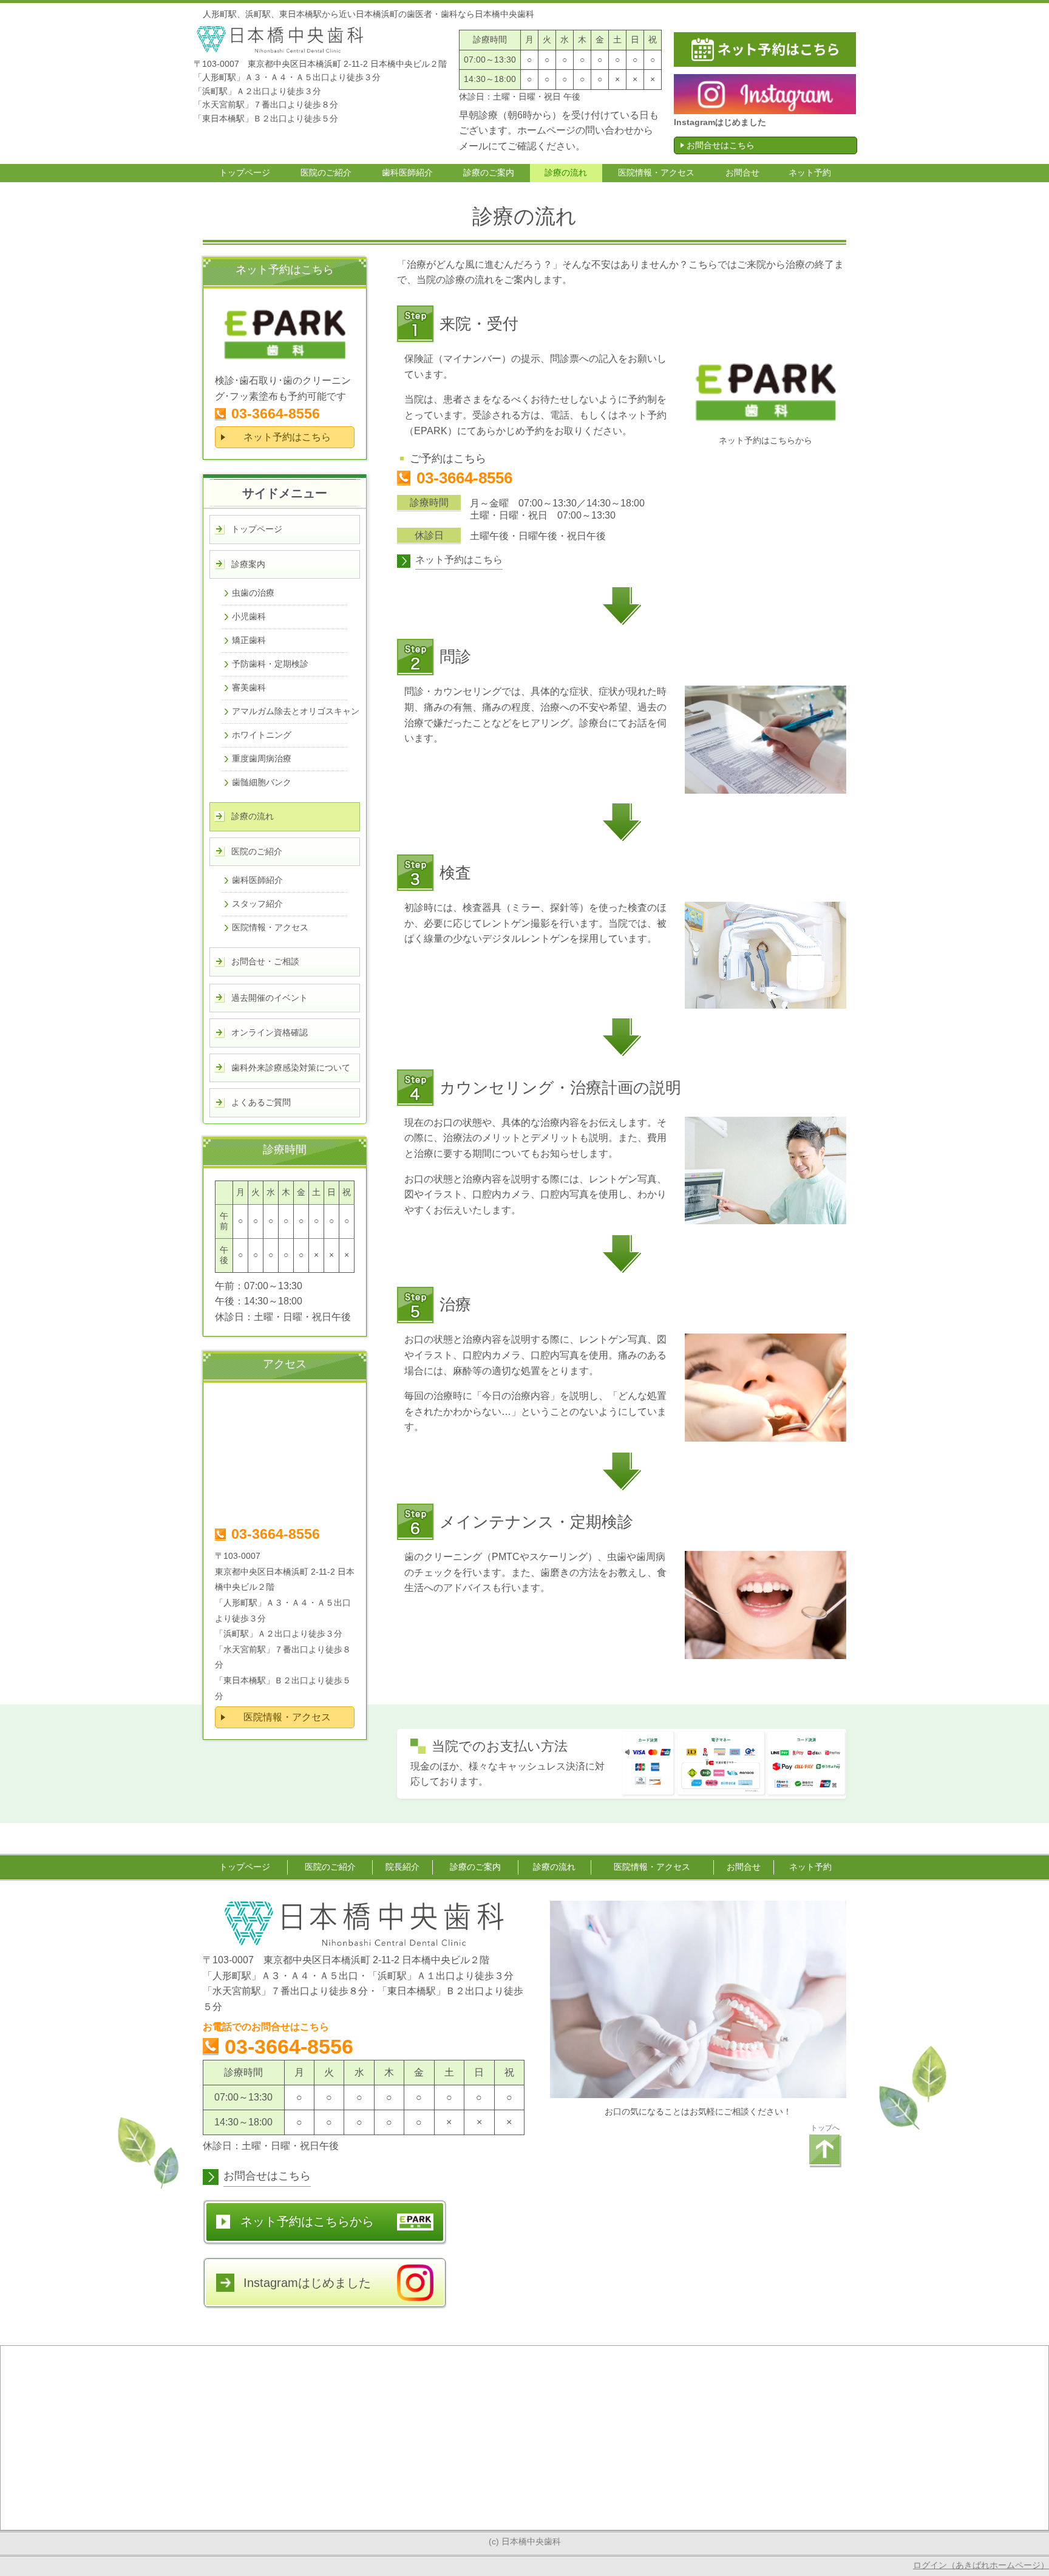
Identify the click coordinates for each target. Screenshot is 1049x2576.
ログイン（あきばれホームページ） (981, 2565)
